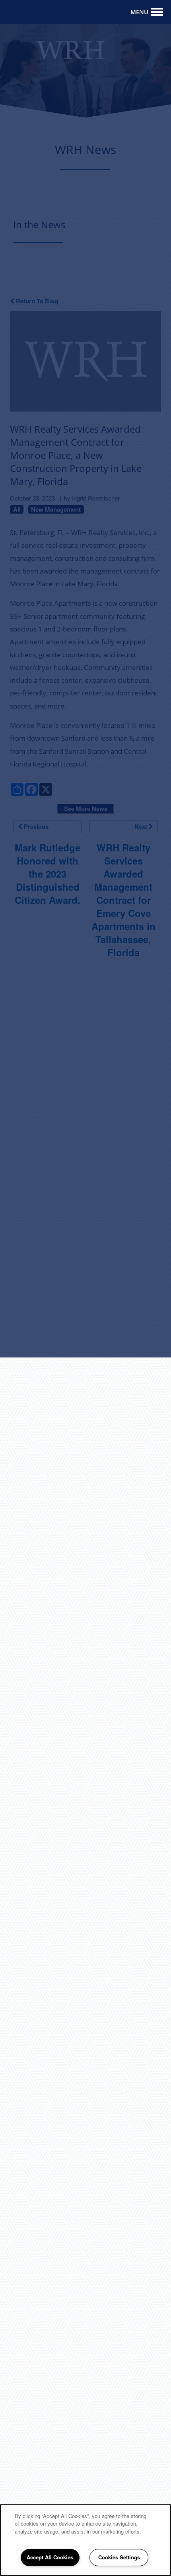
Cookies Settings (119, 2557)
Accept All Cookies (50, 2557)
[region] (85, 2540)
